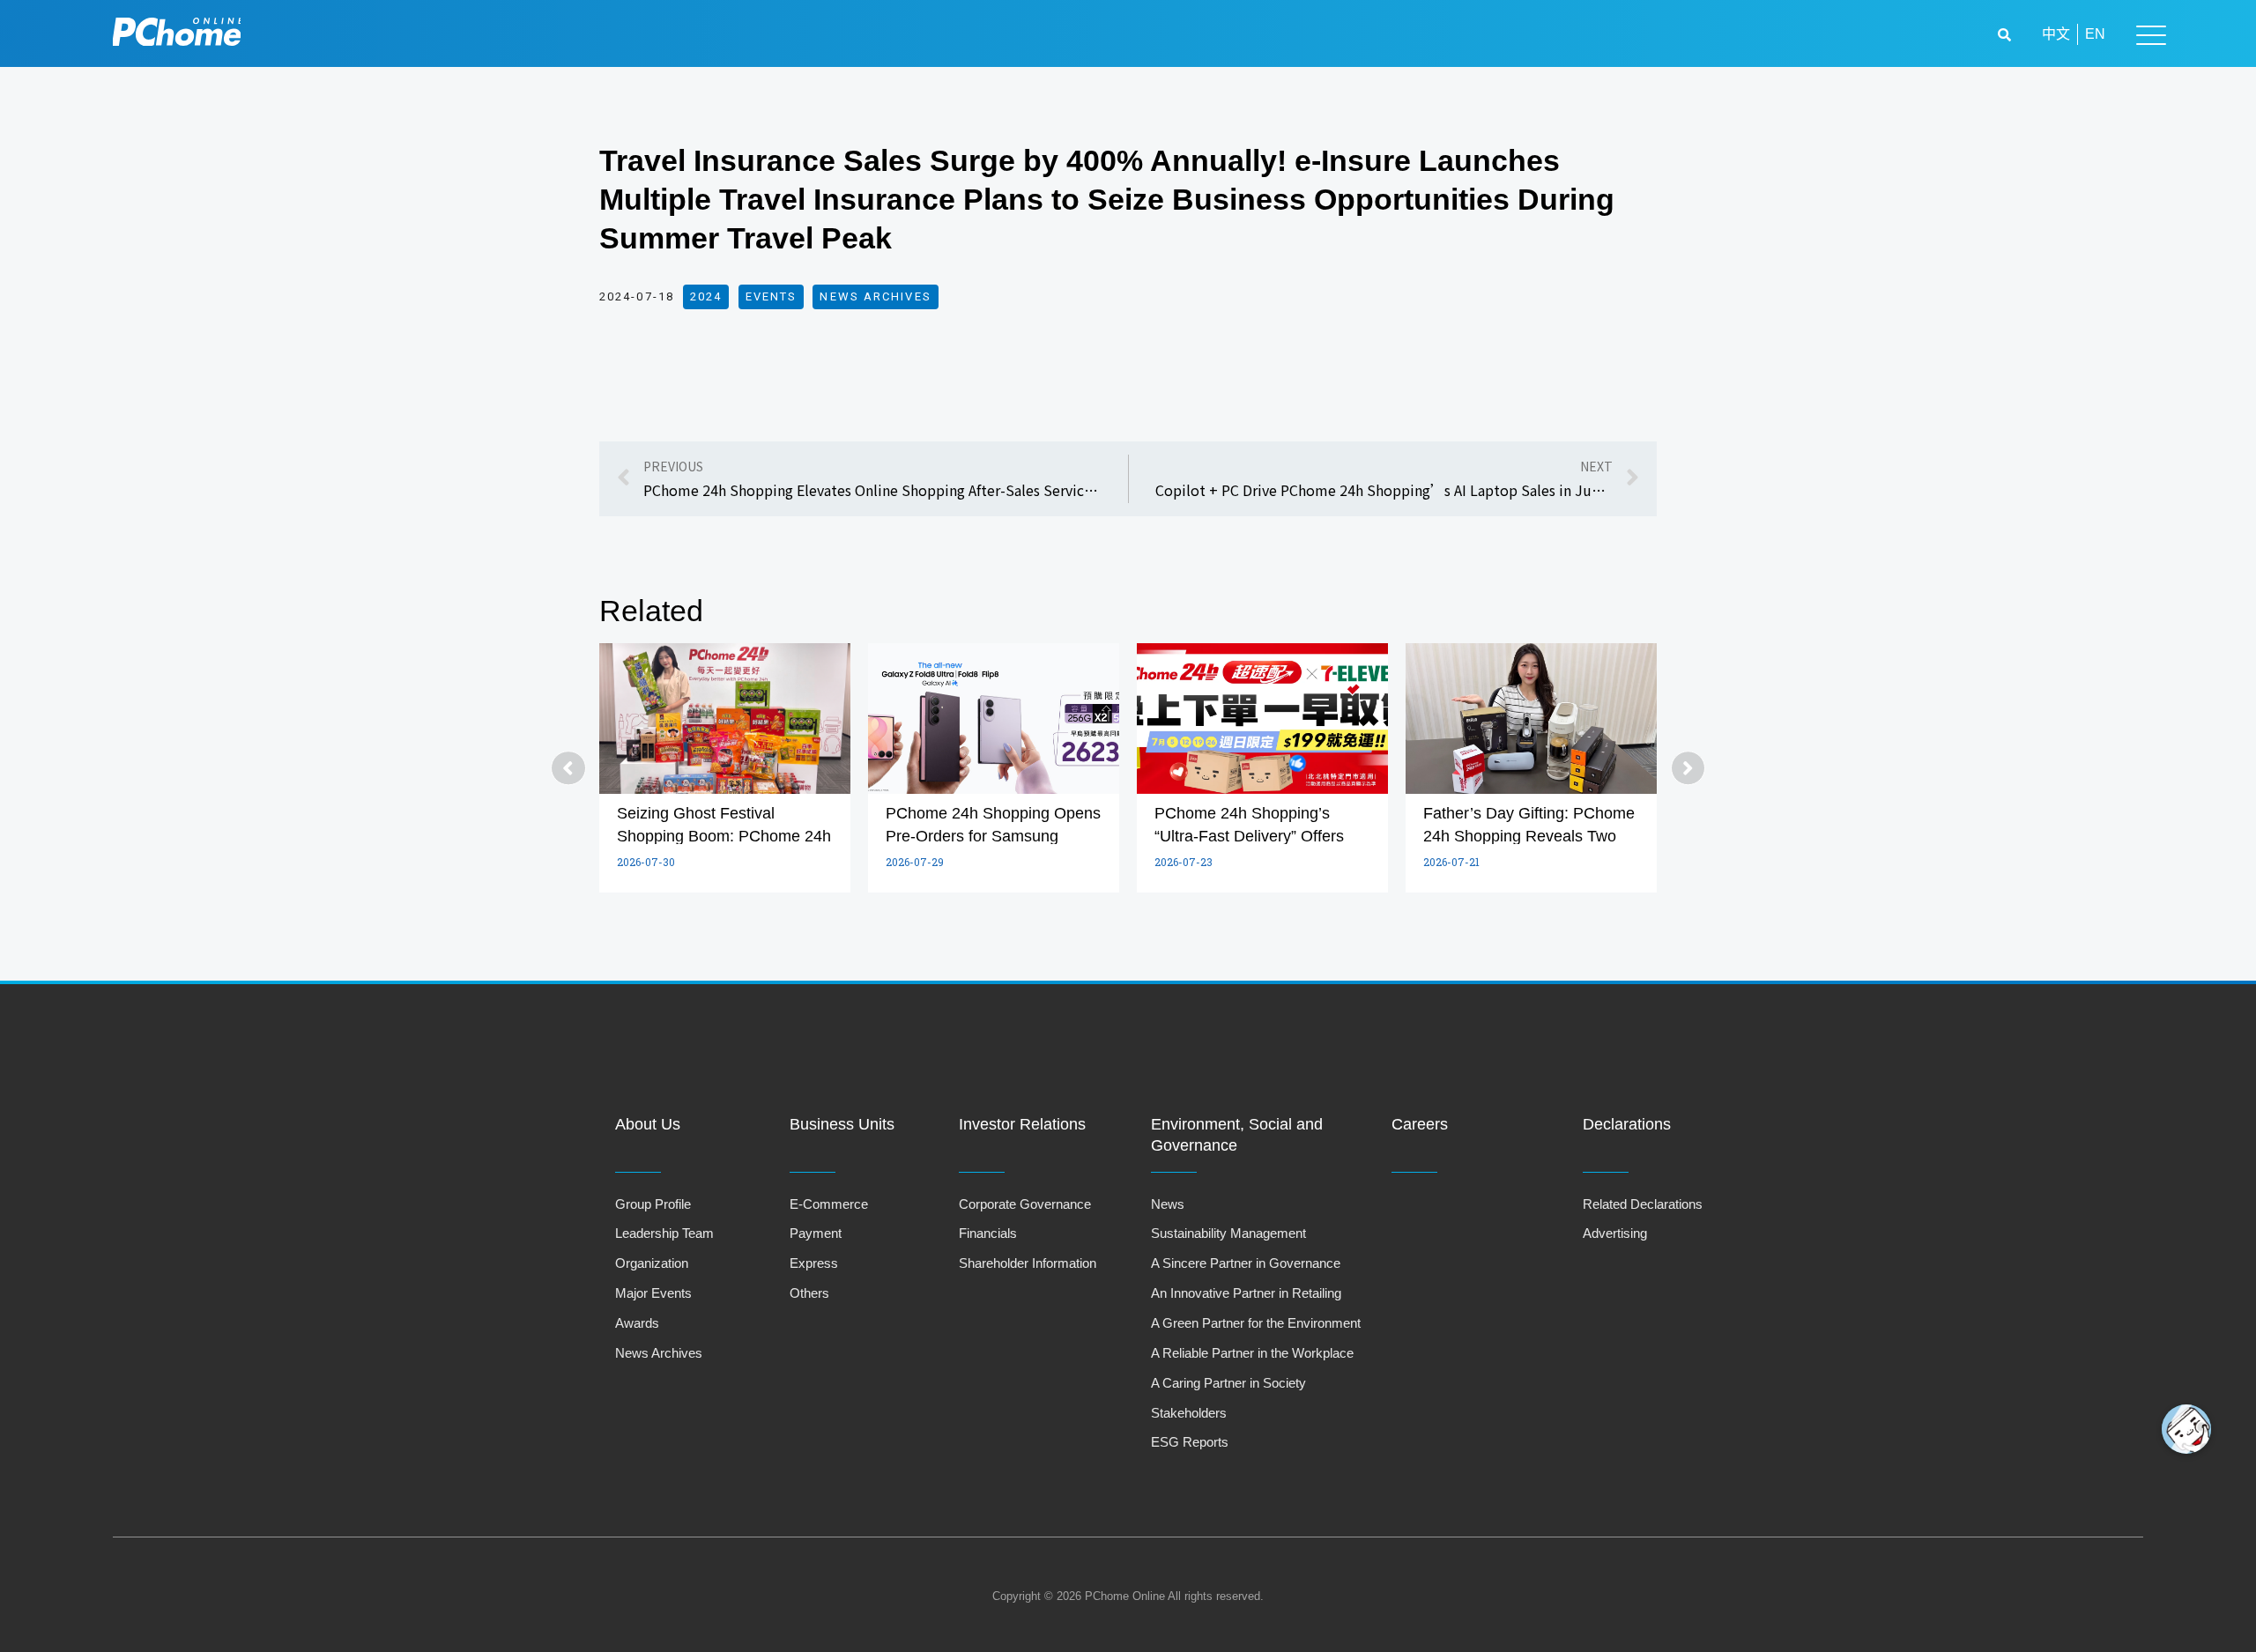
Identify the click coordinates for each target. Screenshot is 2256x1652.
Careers (1420, 1124)
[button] (2007, 35)
